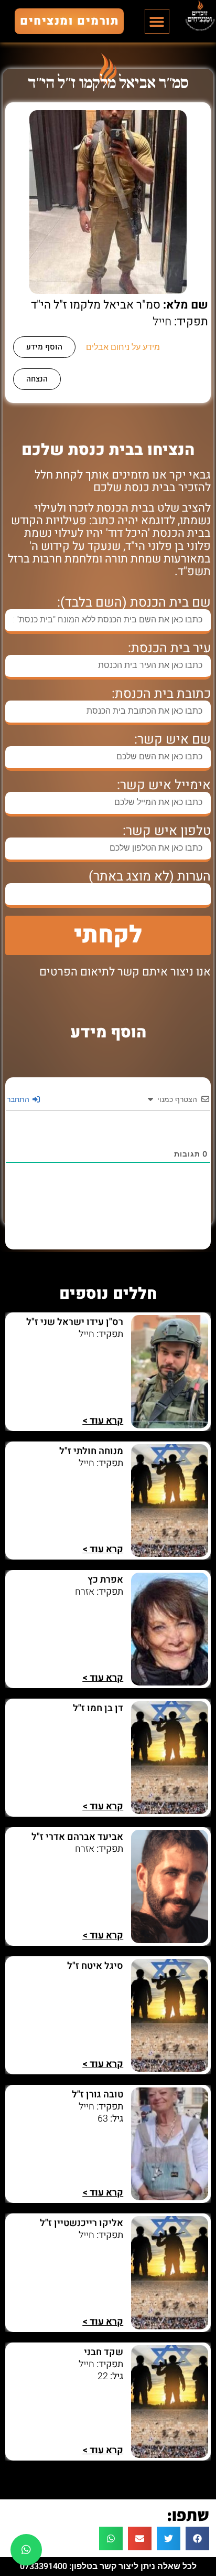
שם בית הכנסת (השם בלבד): (134, 603)
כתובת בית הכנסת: (161, 694)
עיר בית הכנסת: (169, 648)
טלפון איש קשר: (167, 831)
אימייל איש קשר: (164, 785)
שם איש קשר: (172, 740)
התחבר (19, 1099)
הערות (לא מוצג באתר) (150, 877)
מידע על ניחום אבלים (123, 347)
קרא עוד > (103, 1421)
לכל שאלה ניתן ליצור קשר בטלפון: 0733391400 (108, 2566)
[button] (157, 21)
